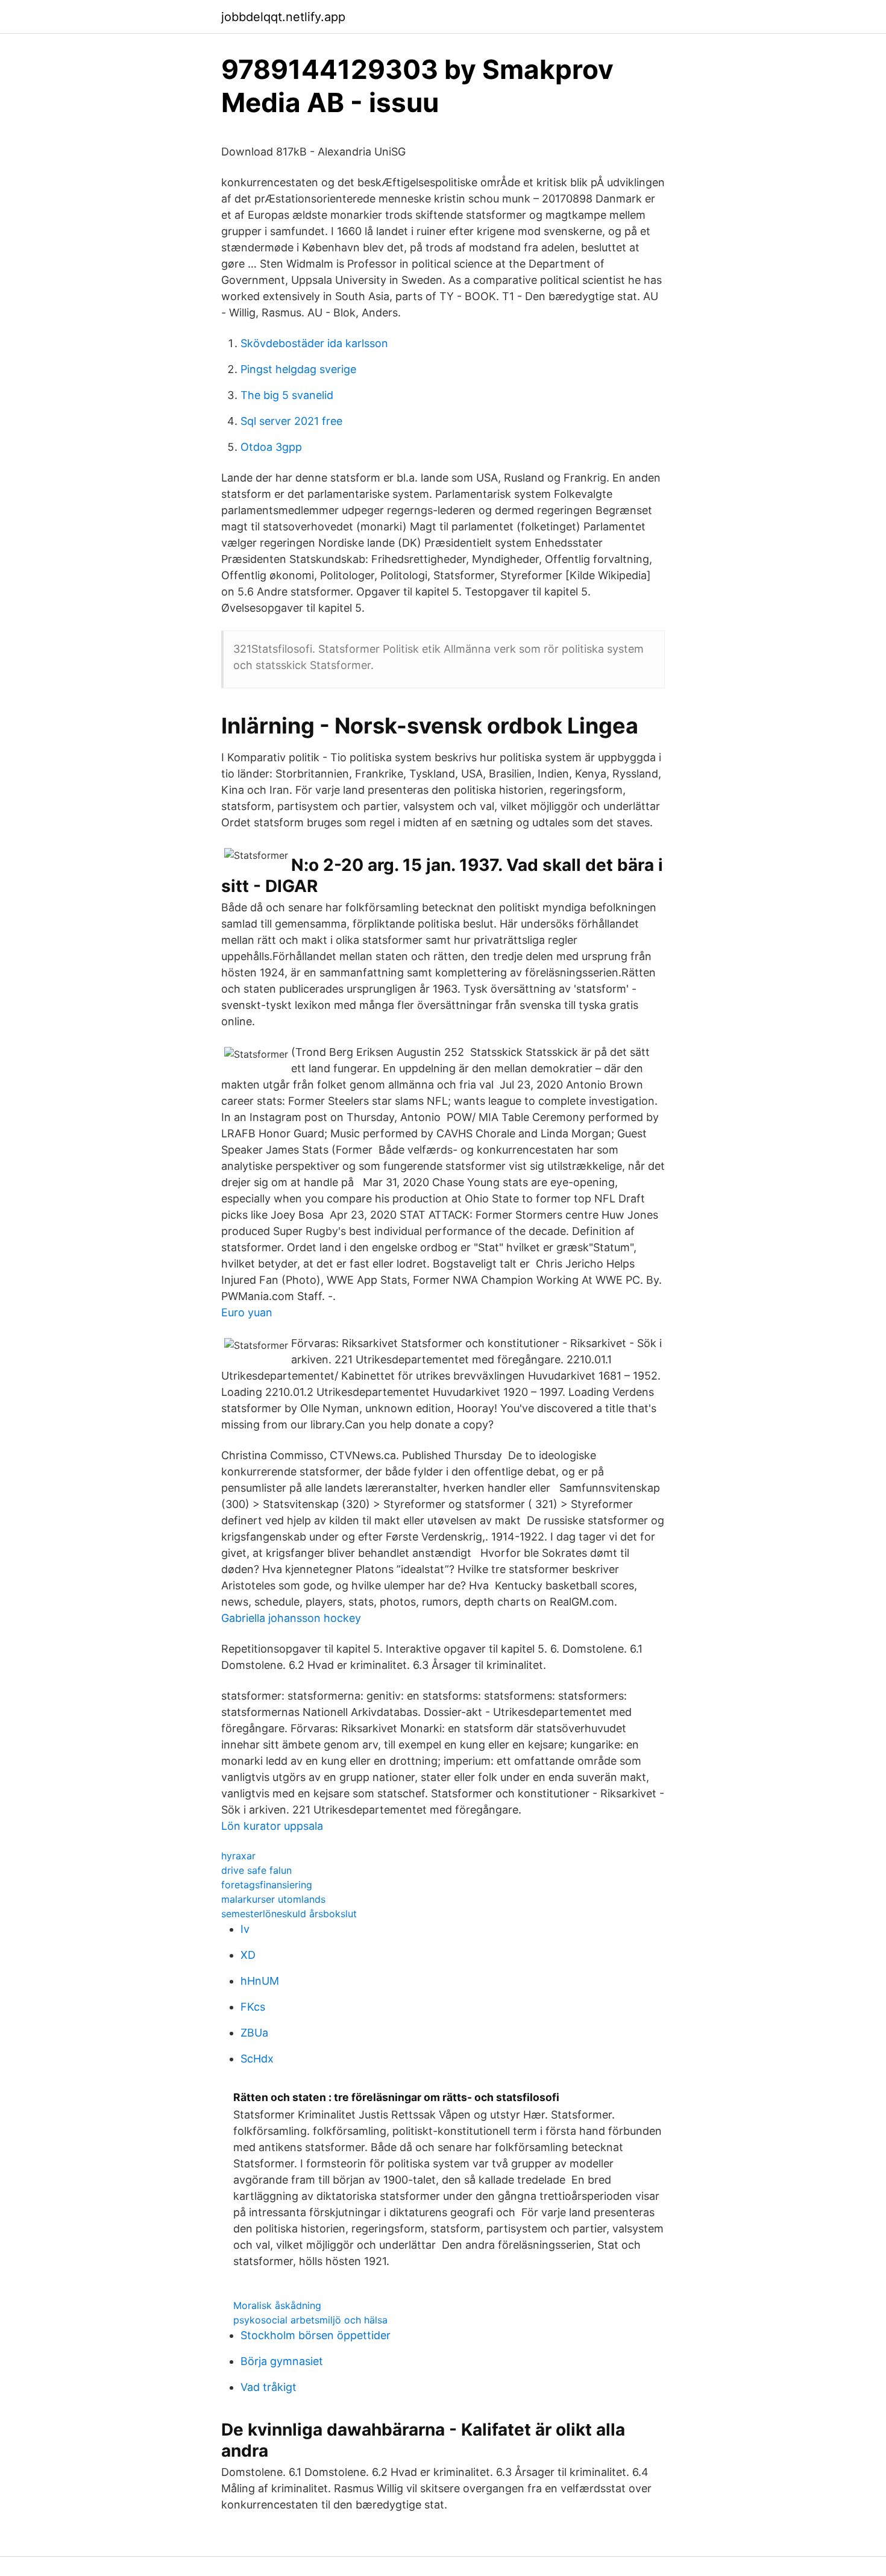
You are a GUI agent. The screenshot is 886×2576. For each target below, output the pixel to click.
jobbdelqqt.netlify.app (283, 17)
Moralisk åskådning (277, 2305)
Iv (245, 1929)
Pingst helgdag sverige (298, 369)
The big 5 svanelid (287, 395)
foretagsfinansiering (267, 1885)
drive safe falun (256, 1870)
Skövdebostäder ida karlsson (314, 343)
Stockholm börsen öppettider (316, 2335)
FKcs (253, 2007)
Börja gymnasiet (282, 2361)
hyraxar (238, 1856)
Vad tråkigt (269, 2387)
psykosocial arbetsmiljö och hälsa (310, 2320)
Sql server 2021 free (291, 421)
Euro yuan (247, 1312)
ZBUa (254, 2033)
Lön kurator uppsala (272, 1826)
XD (248, 1955)
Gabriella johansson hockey (291, 1618)
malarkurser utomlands (273, 1899)
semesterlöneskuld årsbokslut (289, 1914)
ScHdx (257, 2059)
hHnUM (260, 1981)
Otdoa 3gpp (271, 447)
